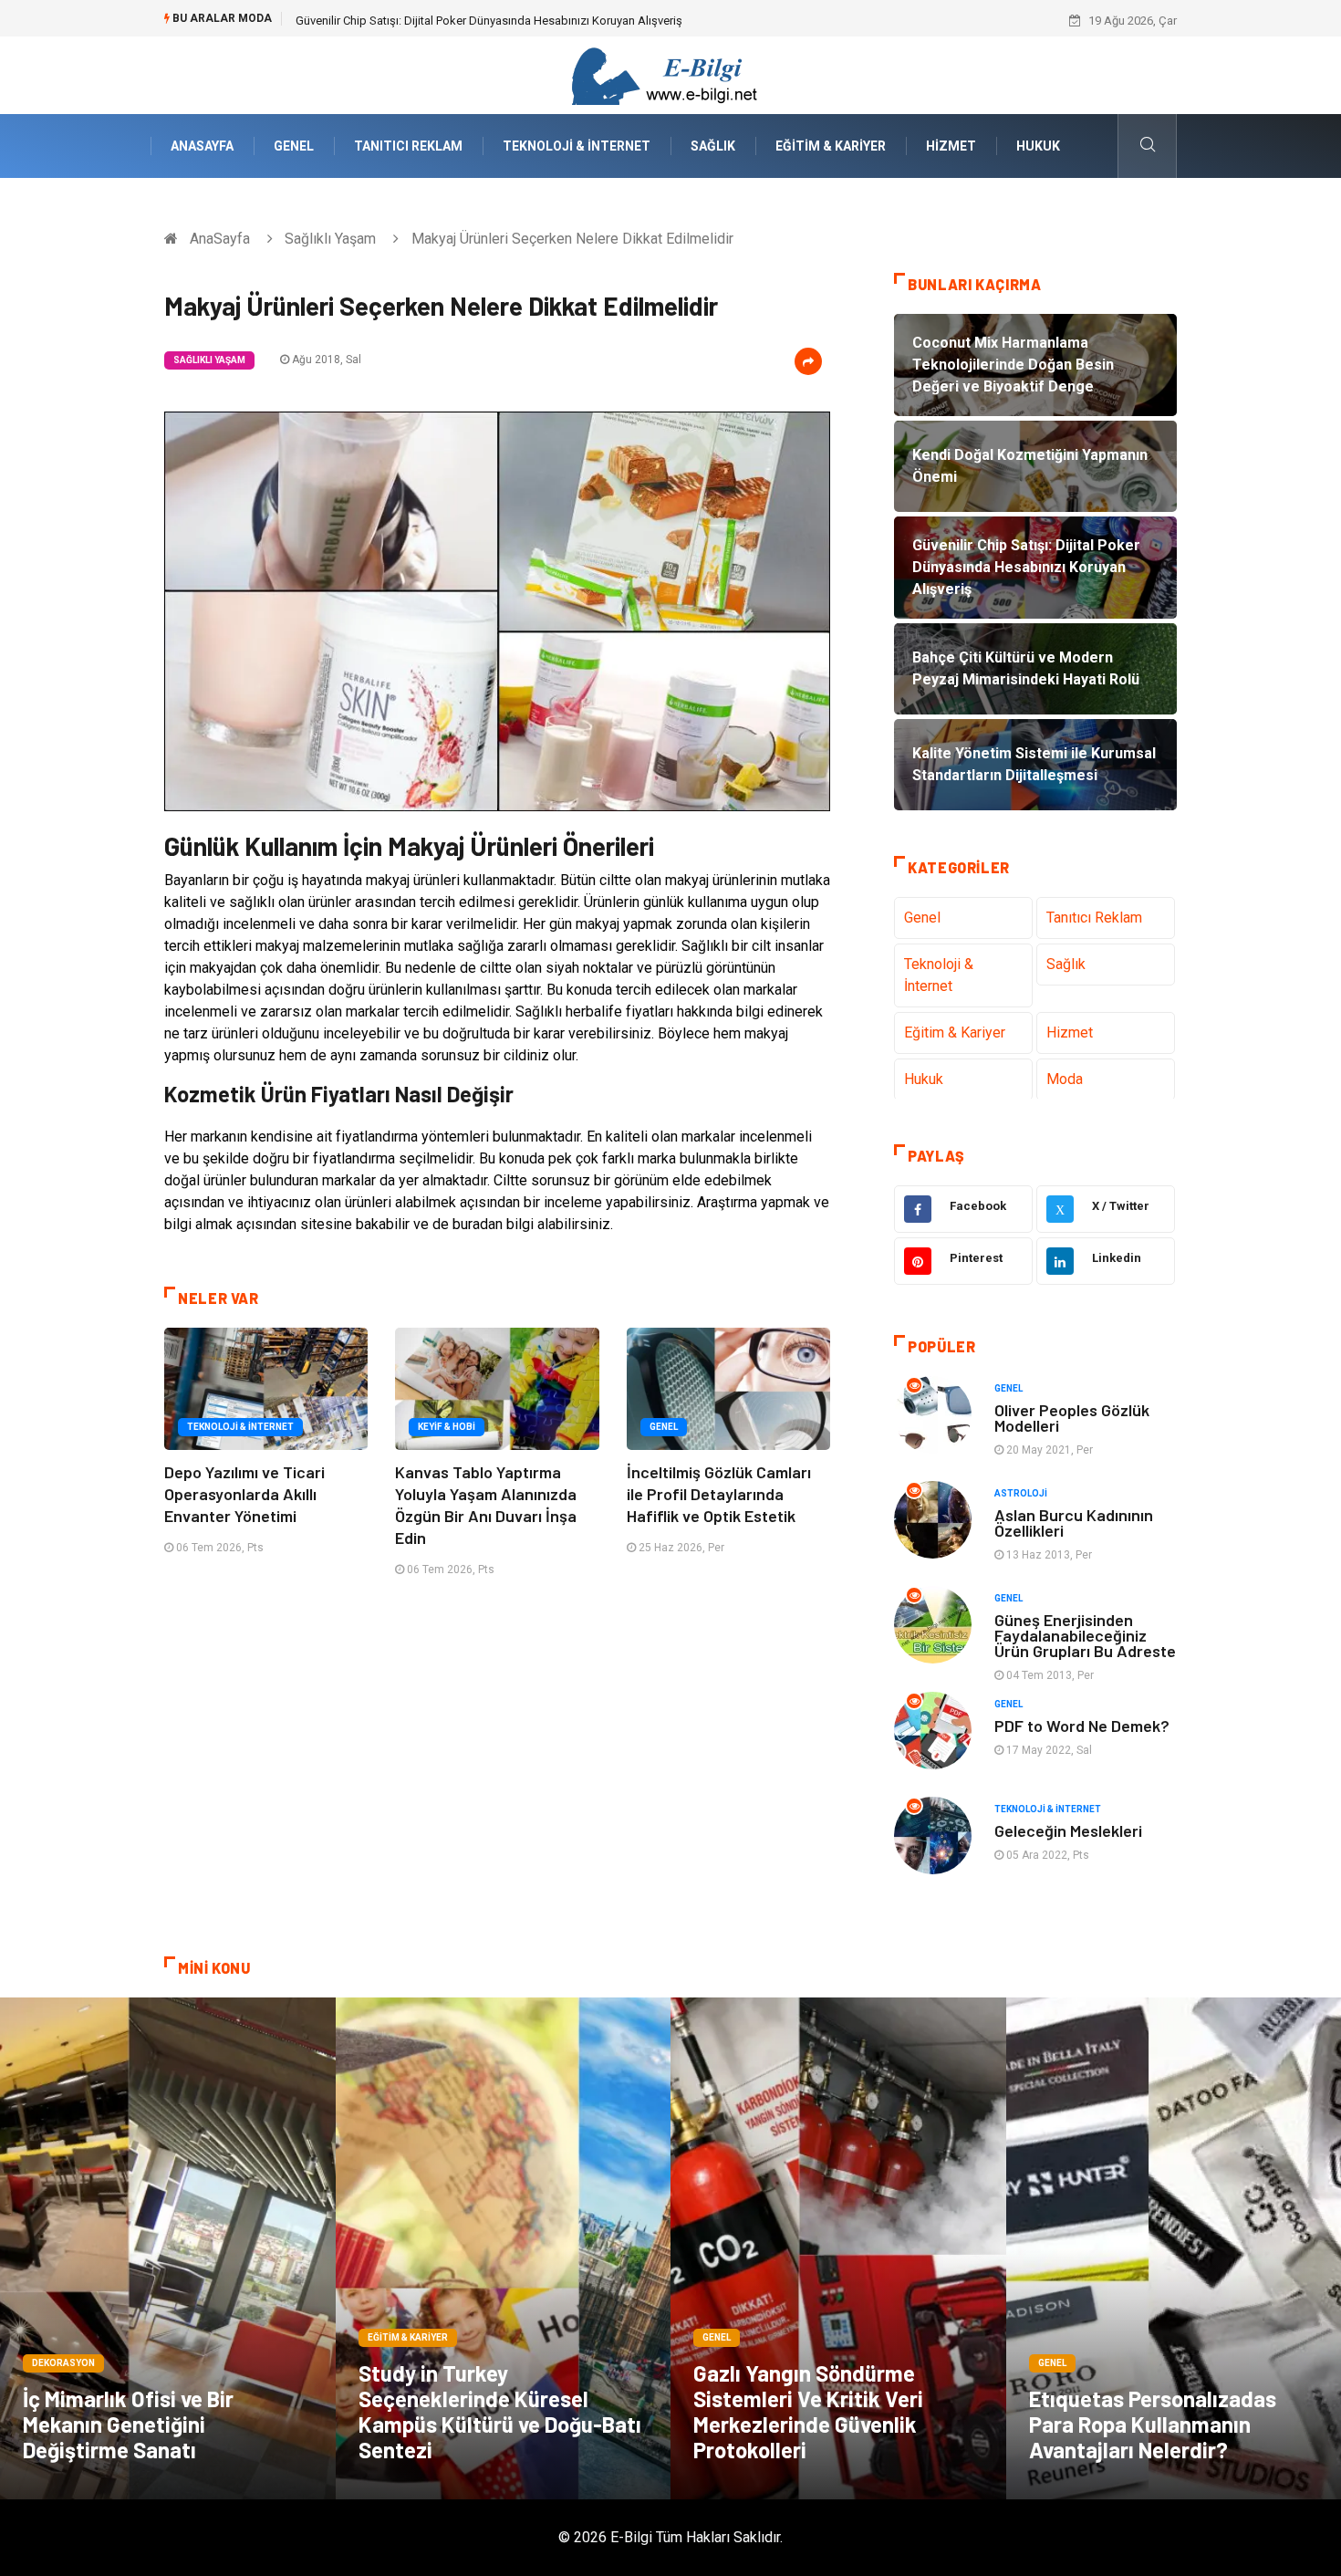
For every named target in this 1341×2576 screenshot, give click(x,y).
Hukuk (1038, 146)
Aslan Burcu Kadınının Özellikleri (1074, 1523)
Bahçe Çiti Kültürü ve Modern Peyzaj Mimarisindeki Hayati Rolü (458, 21)
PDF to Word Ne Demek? (1082, 1726)
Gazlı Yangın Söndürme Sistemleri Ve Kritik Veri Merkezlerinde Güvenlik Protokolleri (808, 2411)
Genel (294, 146)
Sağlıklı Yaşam (330, 239)
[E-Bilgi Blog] (670, 74)
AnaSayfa (202, 146)
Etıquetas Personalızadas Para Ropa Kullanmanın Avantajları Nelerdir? (1153, 2424)
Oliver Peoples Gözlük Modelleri (1072, 1418)
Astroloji (1021, 1493)
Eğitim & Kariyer (831, 146)
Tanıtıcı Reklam (408, 146)
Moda (1065, 1079)
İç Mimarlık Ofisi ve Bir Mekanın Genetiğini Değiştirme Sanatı (128, 2424)
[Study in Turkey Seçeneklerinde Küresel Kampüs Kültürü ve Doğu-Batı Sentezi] (504, 2248)
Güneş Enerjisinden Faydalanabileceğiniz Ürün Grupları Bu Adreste (1085, 1635)
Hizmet (951, 146)
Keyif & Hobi (447, 1427)
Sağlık (713, 146)
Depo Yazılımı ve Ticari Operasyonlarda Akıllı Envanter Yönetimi (244, 1494)
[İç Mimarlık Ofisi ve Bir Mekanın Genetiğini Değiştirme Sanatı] (168, 2248)
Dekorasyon (63, 2363)
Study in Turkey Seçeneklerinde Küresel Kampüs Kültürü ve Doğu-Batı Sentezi (500, 2411)
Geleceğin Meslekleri (1068, 1830)
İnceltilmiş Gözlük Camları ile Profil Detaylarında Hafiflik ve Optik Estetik (719, 1494)
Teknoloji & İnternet (577, 146)
